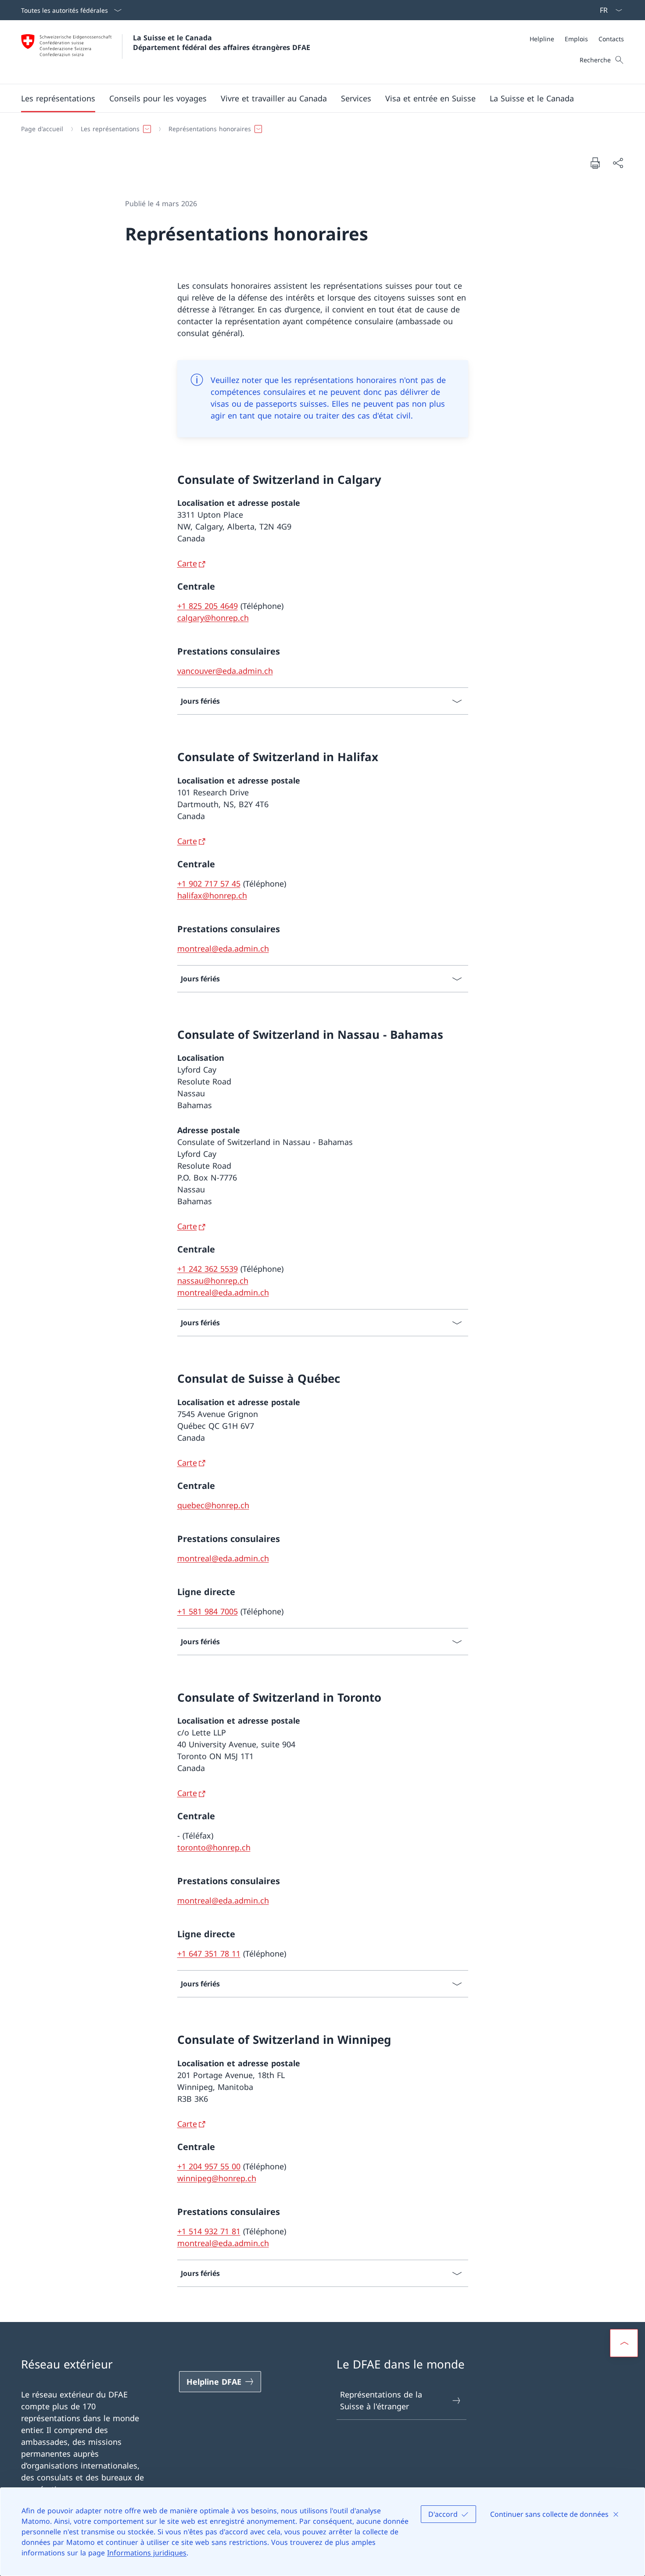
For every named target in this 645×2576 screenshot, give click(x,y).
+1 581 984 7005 (208, 1611)
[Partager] (618, 163)
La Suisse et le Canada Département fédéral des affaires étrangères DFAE (222, 43)
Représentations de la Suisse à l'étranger (381, 2400)
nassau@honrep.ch (213, 1281)
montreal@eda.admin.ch (223, 948)
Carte (187, 563)
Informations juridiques (147, 2553)
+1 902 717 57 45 (209, 884)
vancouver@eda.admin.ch (225, 671)
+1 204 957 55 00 (209, 2166)
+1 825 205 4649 (208, 606)
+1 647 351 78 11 (209, 1953)
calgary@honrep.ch (213, 618)
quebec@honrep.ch (213, 1505)
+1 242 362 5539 (208, 1269)
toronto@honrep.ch (214, 1847)
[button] (58, 98)
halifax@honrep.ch (212, 895)
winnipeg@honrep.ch (217, 2178)
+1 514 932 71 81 (209, 2231)
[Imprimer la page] (595, 163)
